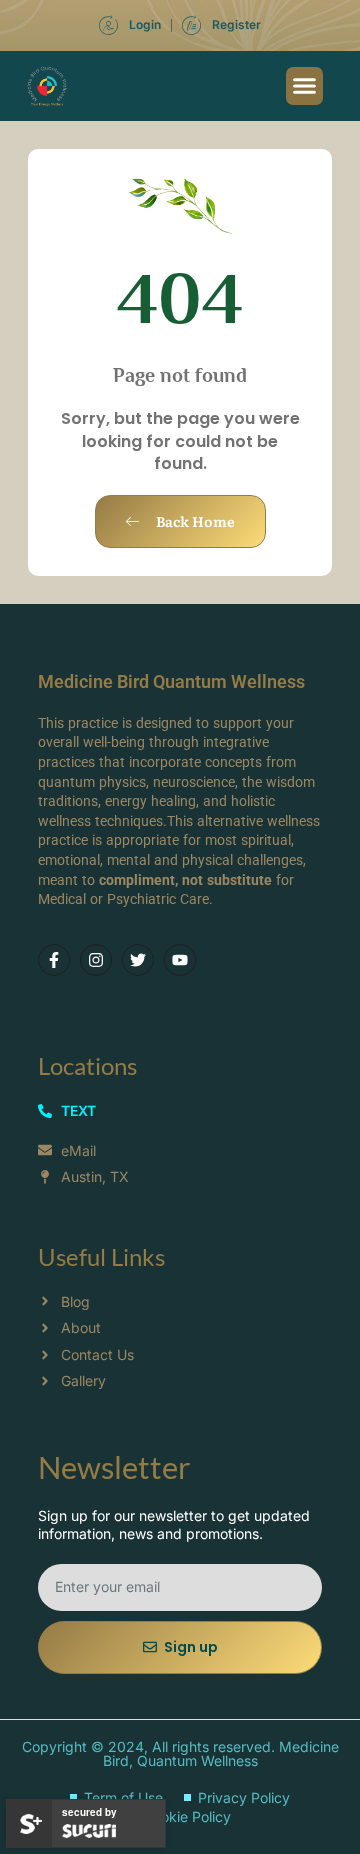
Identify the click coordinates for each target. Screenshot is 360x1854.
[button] (305, 86)
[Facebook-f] (54, 960)
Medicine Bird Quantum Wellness (171, 681)
